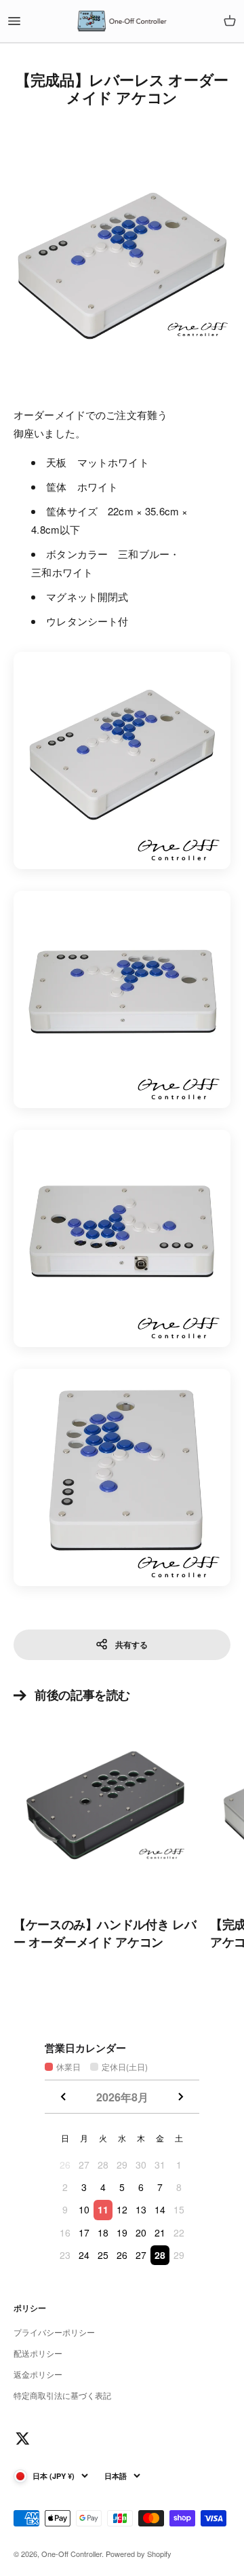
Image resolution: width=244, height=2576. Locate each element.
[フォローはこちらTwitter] (23, 2439)
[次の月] (180, 2097)
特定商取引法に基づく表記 (62, 2395)
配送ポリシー (38, 2353)
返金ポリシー (38, 2374)
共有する (131, 1644)
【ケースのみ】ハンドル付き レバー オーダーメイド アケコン (105, 1933)
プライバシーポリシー (54, 2332)
